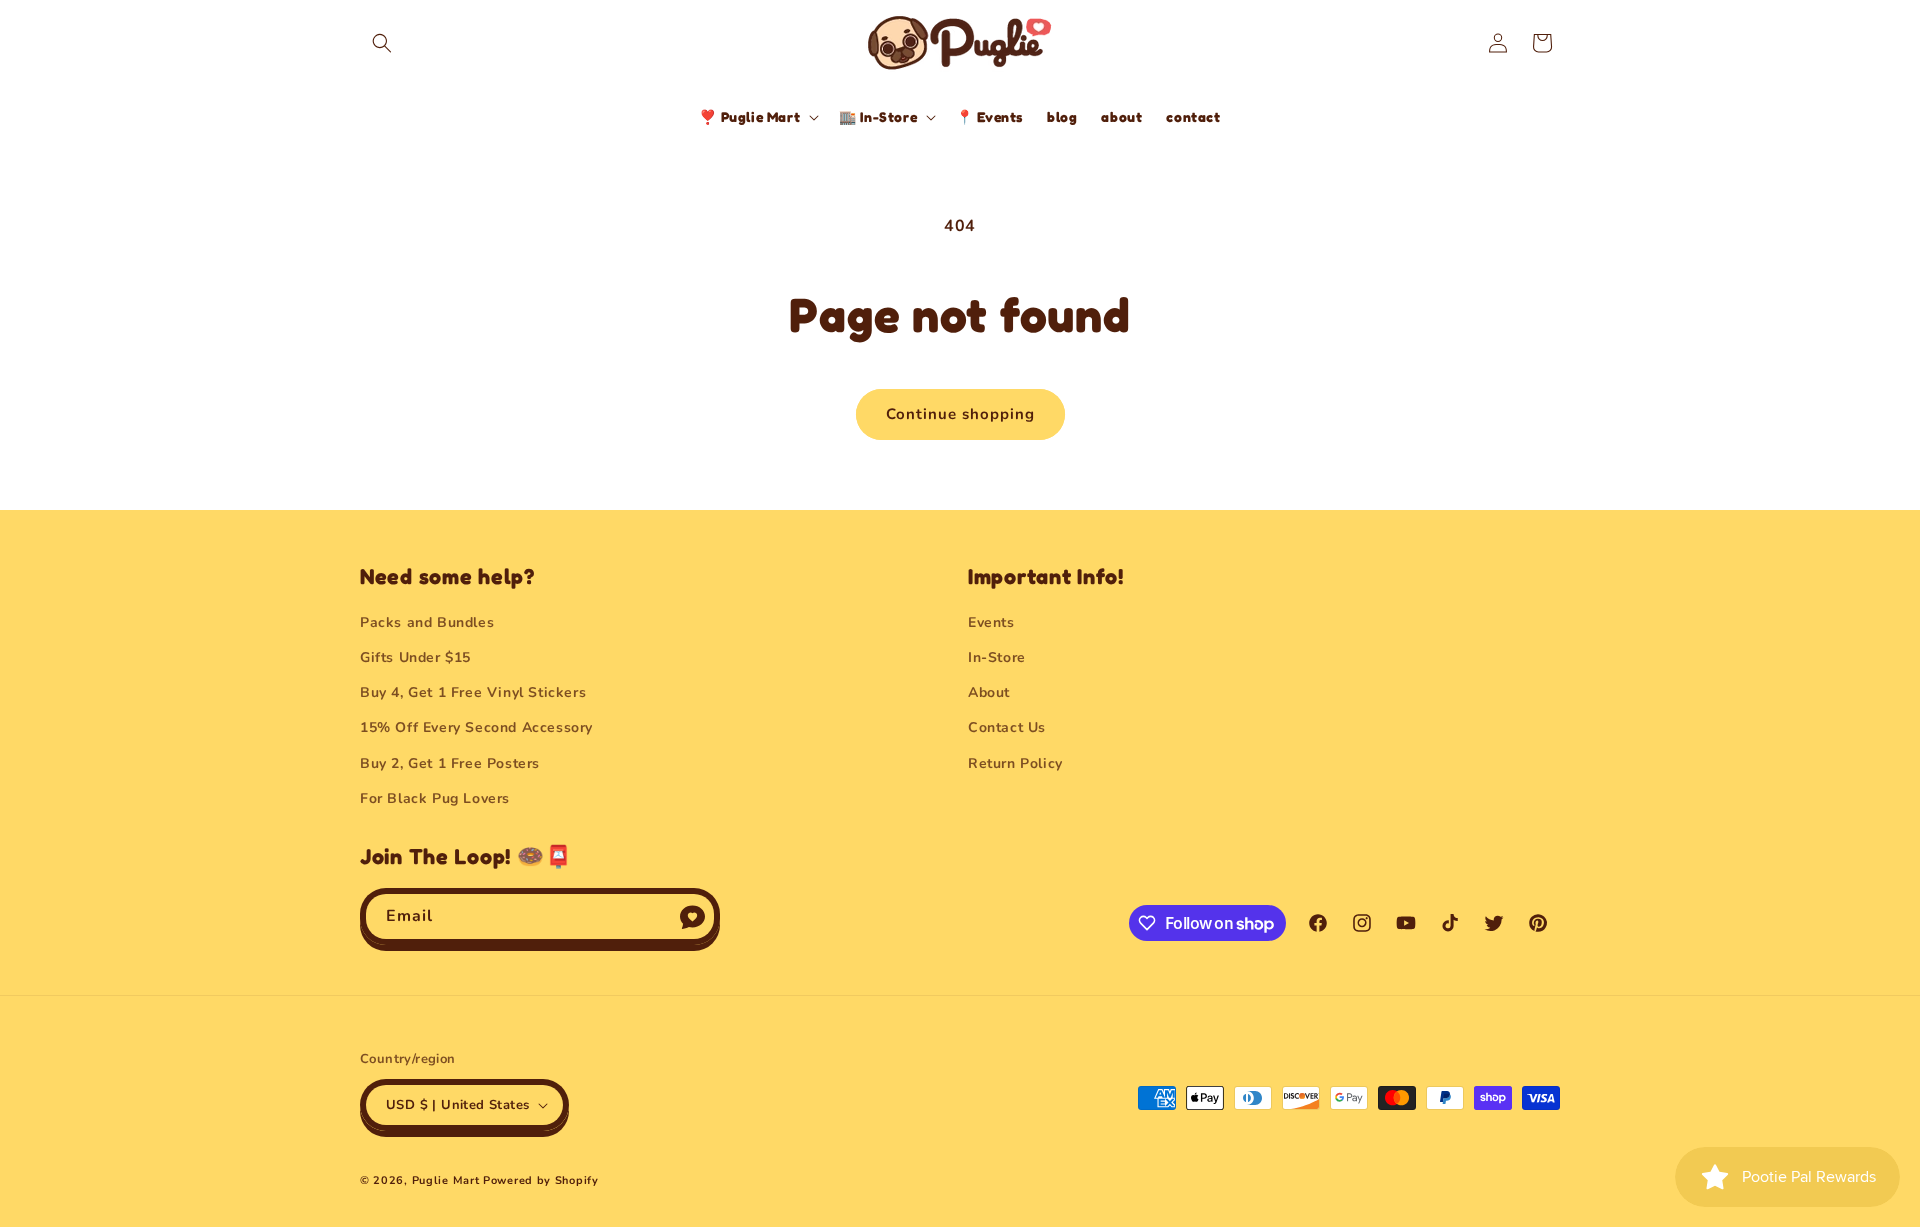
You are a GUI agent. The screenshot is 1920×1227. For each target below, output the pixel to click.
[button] (382, 43)
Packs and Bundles (427, 622)
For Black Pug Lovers (435, 798)
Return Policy (1015, 763)
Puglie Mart (446, 1180)
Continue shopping (960, 414)
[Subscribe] (692, 916)
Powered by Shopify (541, 1180)
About (989, 692)
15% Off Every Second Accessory (476, 727)
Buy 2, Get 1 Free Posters (450, 763)
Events (991, 622)
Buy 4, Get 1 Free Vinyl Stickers (473, 692)
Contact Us (1007, 727)
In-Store (997, 657)
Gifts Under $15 (415, 657)
